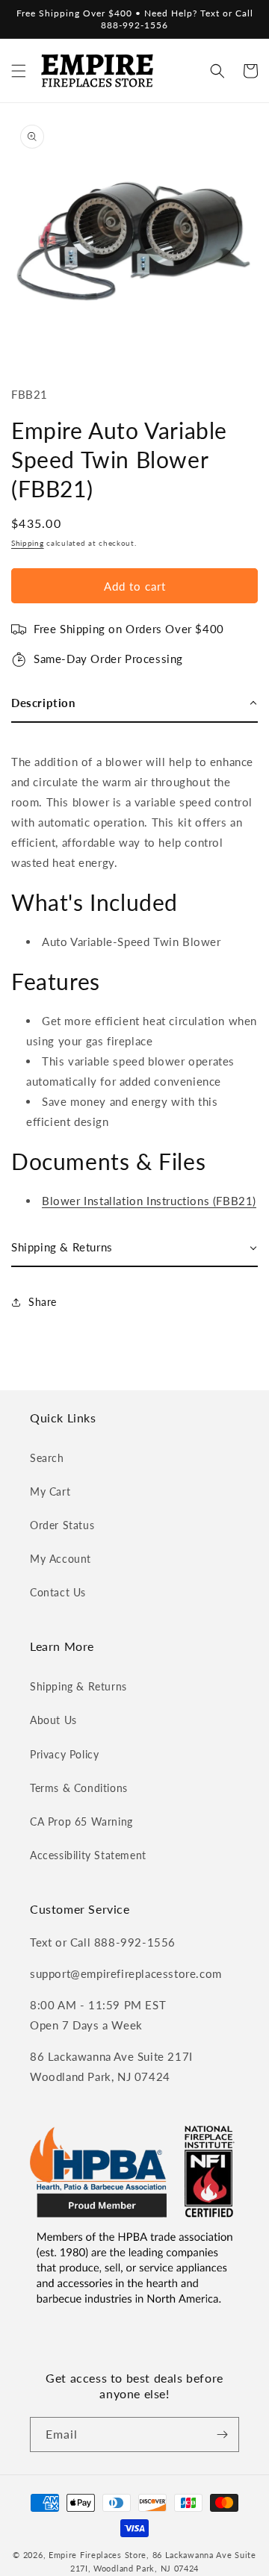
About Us (53, 1720)
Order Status (62, 1525)
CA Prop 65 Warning (81, 1821)
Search (47, 1458)
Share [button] (43, 1302)
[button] (19, 71)
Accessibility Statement (88, 1855)
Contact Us (58, 1592)
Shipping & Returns (78, 1686)
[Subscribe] (222, 2435)
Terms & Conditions (79, 1788)
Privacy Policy (64, 1754)
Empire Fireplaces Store (98, 2555)
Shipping (28, 543)
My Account (61, 1559)
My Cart (50, 1491)
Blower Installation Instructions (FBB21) (149, 1201)
